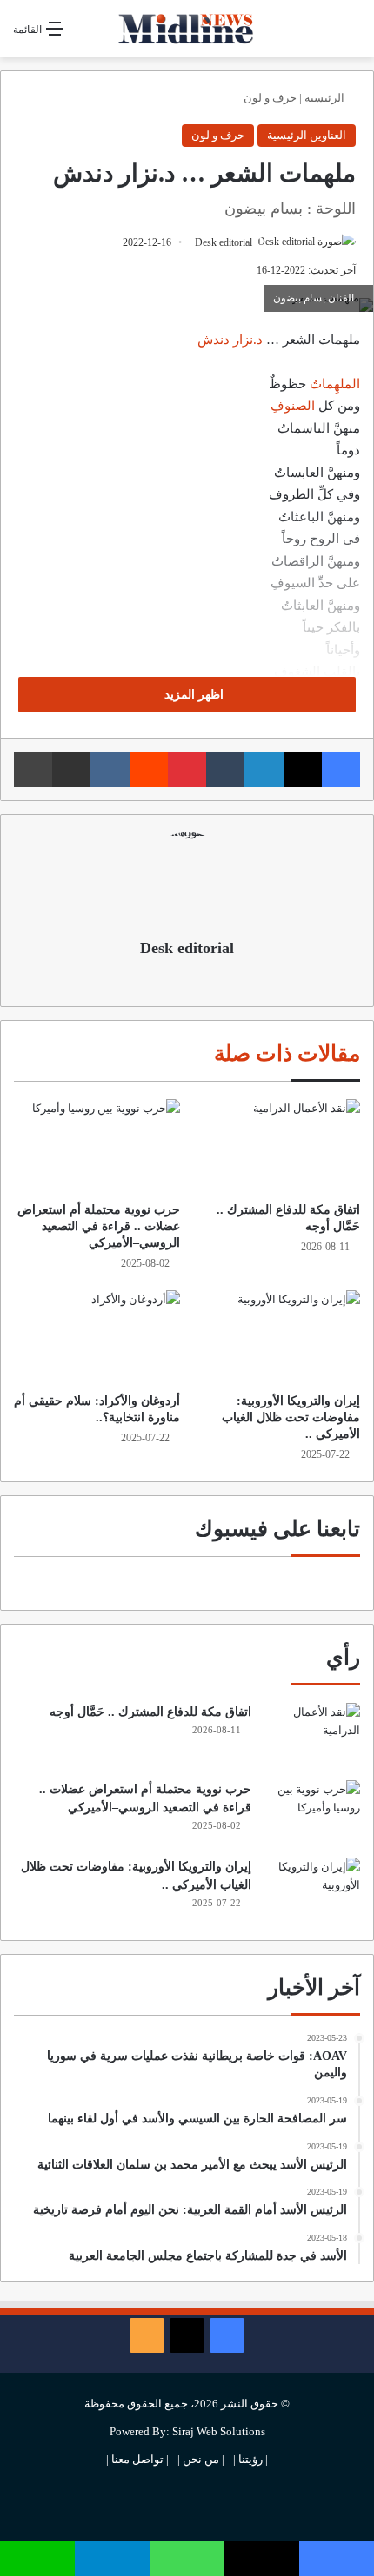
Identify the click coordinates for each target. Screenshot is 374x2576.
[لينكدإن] (264, 770)
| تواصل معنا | (137, 2459)
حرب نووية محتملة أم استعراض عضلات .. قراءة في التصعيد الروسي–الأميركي (99, 1226)
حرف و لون (270, 98)
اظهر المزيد (192, 695)
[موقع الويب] (187, 978)
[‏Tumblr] (225, 770)
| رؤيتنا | (250, 2459)
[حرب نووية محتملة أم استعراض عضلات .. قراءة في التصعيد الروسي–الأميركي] (97, 1146)
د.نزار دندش (230, 340)
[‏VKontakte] (110, 770)
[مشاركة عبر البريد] (71, 770)
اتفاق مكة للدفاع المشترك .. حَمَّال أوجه (150, 1712)
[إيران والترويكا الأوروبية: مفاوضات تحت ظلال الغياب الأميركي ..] (277, 1337)
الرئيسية (326, 98)
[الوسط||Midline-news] (187, 29)
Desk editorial (224, 242)
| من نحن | (201, 2459)
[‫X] (303, 770)
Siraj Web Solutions (219, 2431)
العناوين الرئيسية (307, 135)
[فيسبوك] (341, 770)
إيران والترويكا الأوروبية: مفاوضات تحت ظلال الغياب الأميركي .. (291, 1417)
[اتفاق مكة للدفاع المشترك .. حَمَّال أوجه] (277, 1146)
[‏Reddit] (149, 770)
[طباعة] (33, 770)
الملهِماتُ (335, 384)
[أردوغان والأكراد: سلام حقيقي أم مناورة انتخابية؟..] (97, 1337)
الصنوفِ (293, 406)
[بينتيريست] (187, 770)
